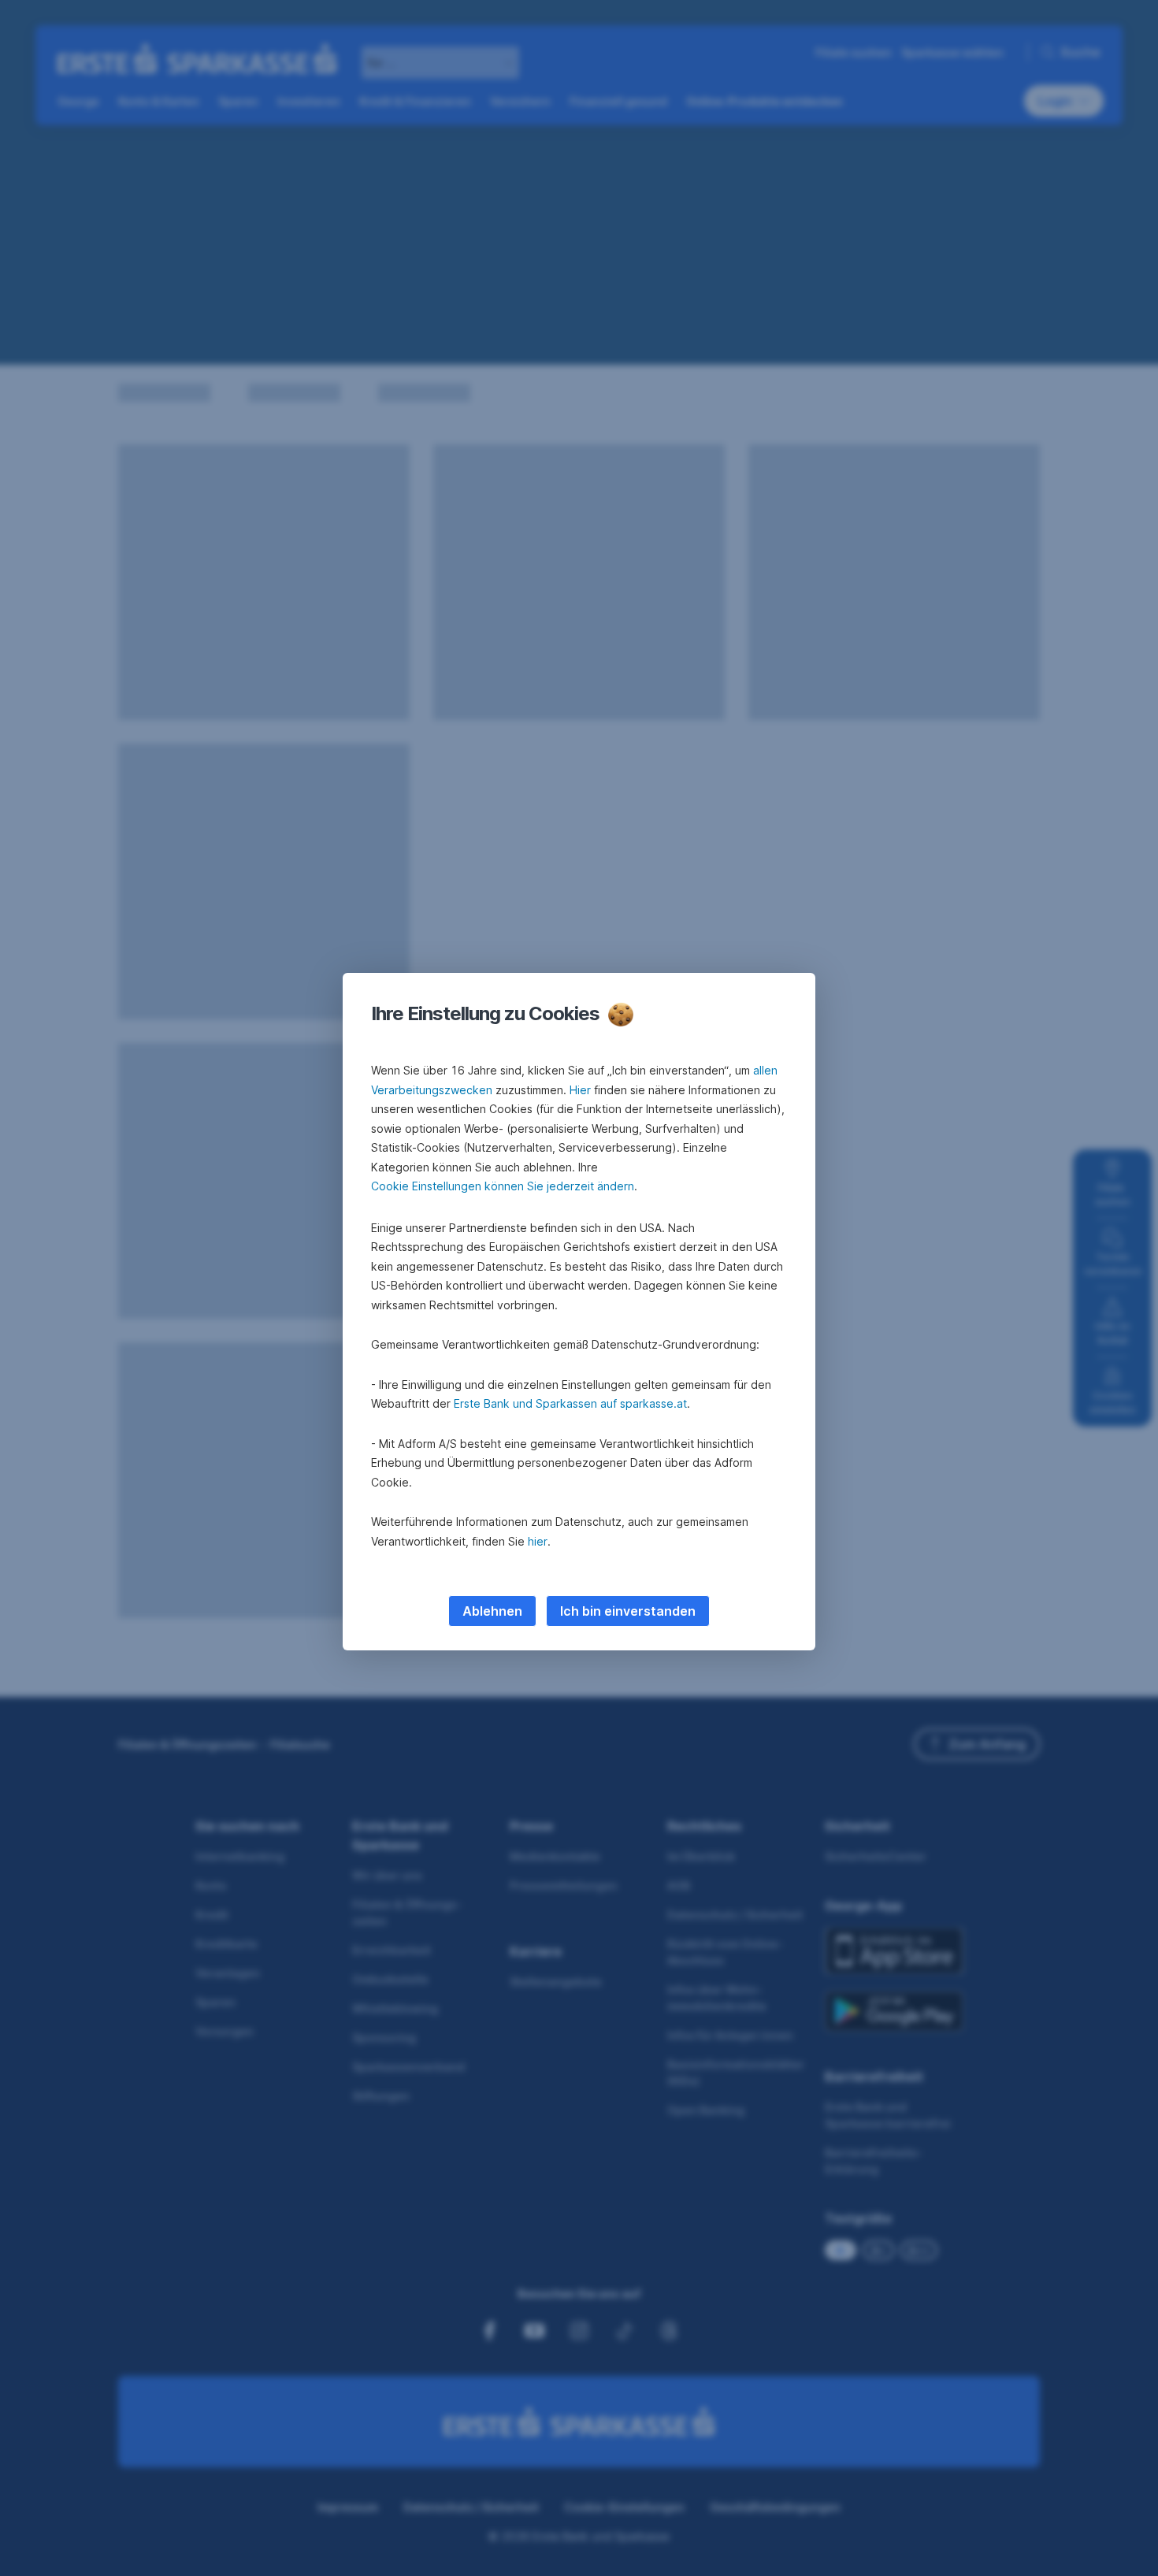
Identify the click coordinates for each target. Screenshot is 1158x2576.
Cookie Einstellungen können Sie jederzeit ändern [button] (503, 1186)
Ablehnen (492, 1611)
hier (538, 1541)
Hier (580, 1090)
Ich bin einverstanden (628, 1611)
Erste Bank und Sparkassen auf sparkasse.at (570, 1403)
